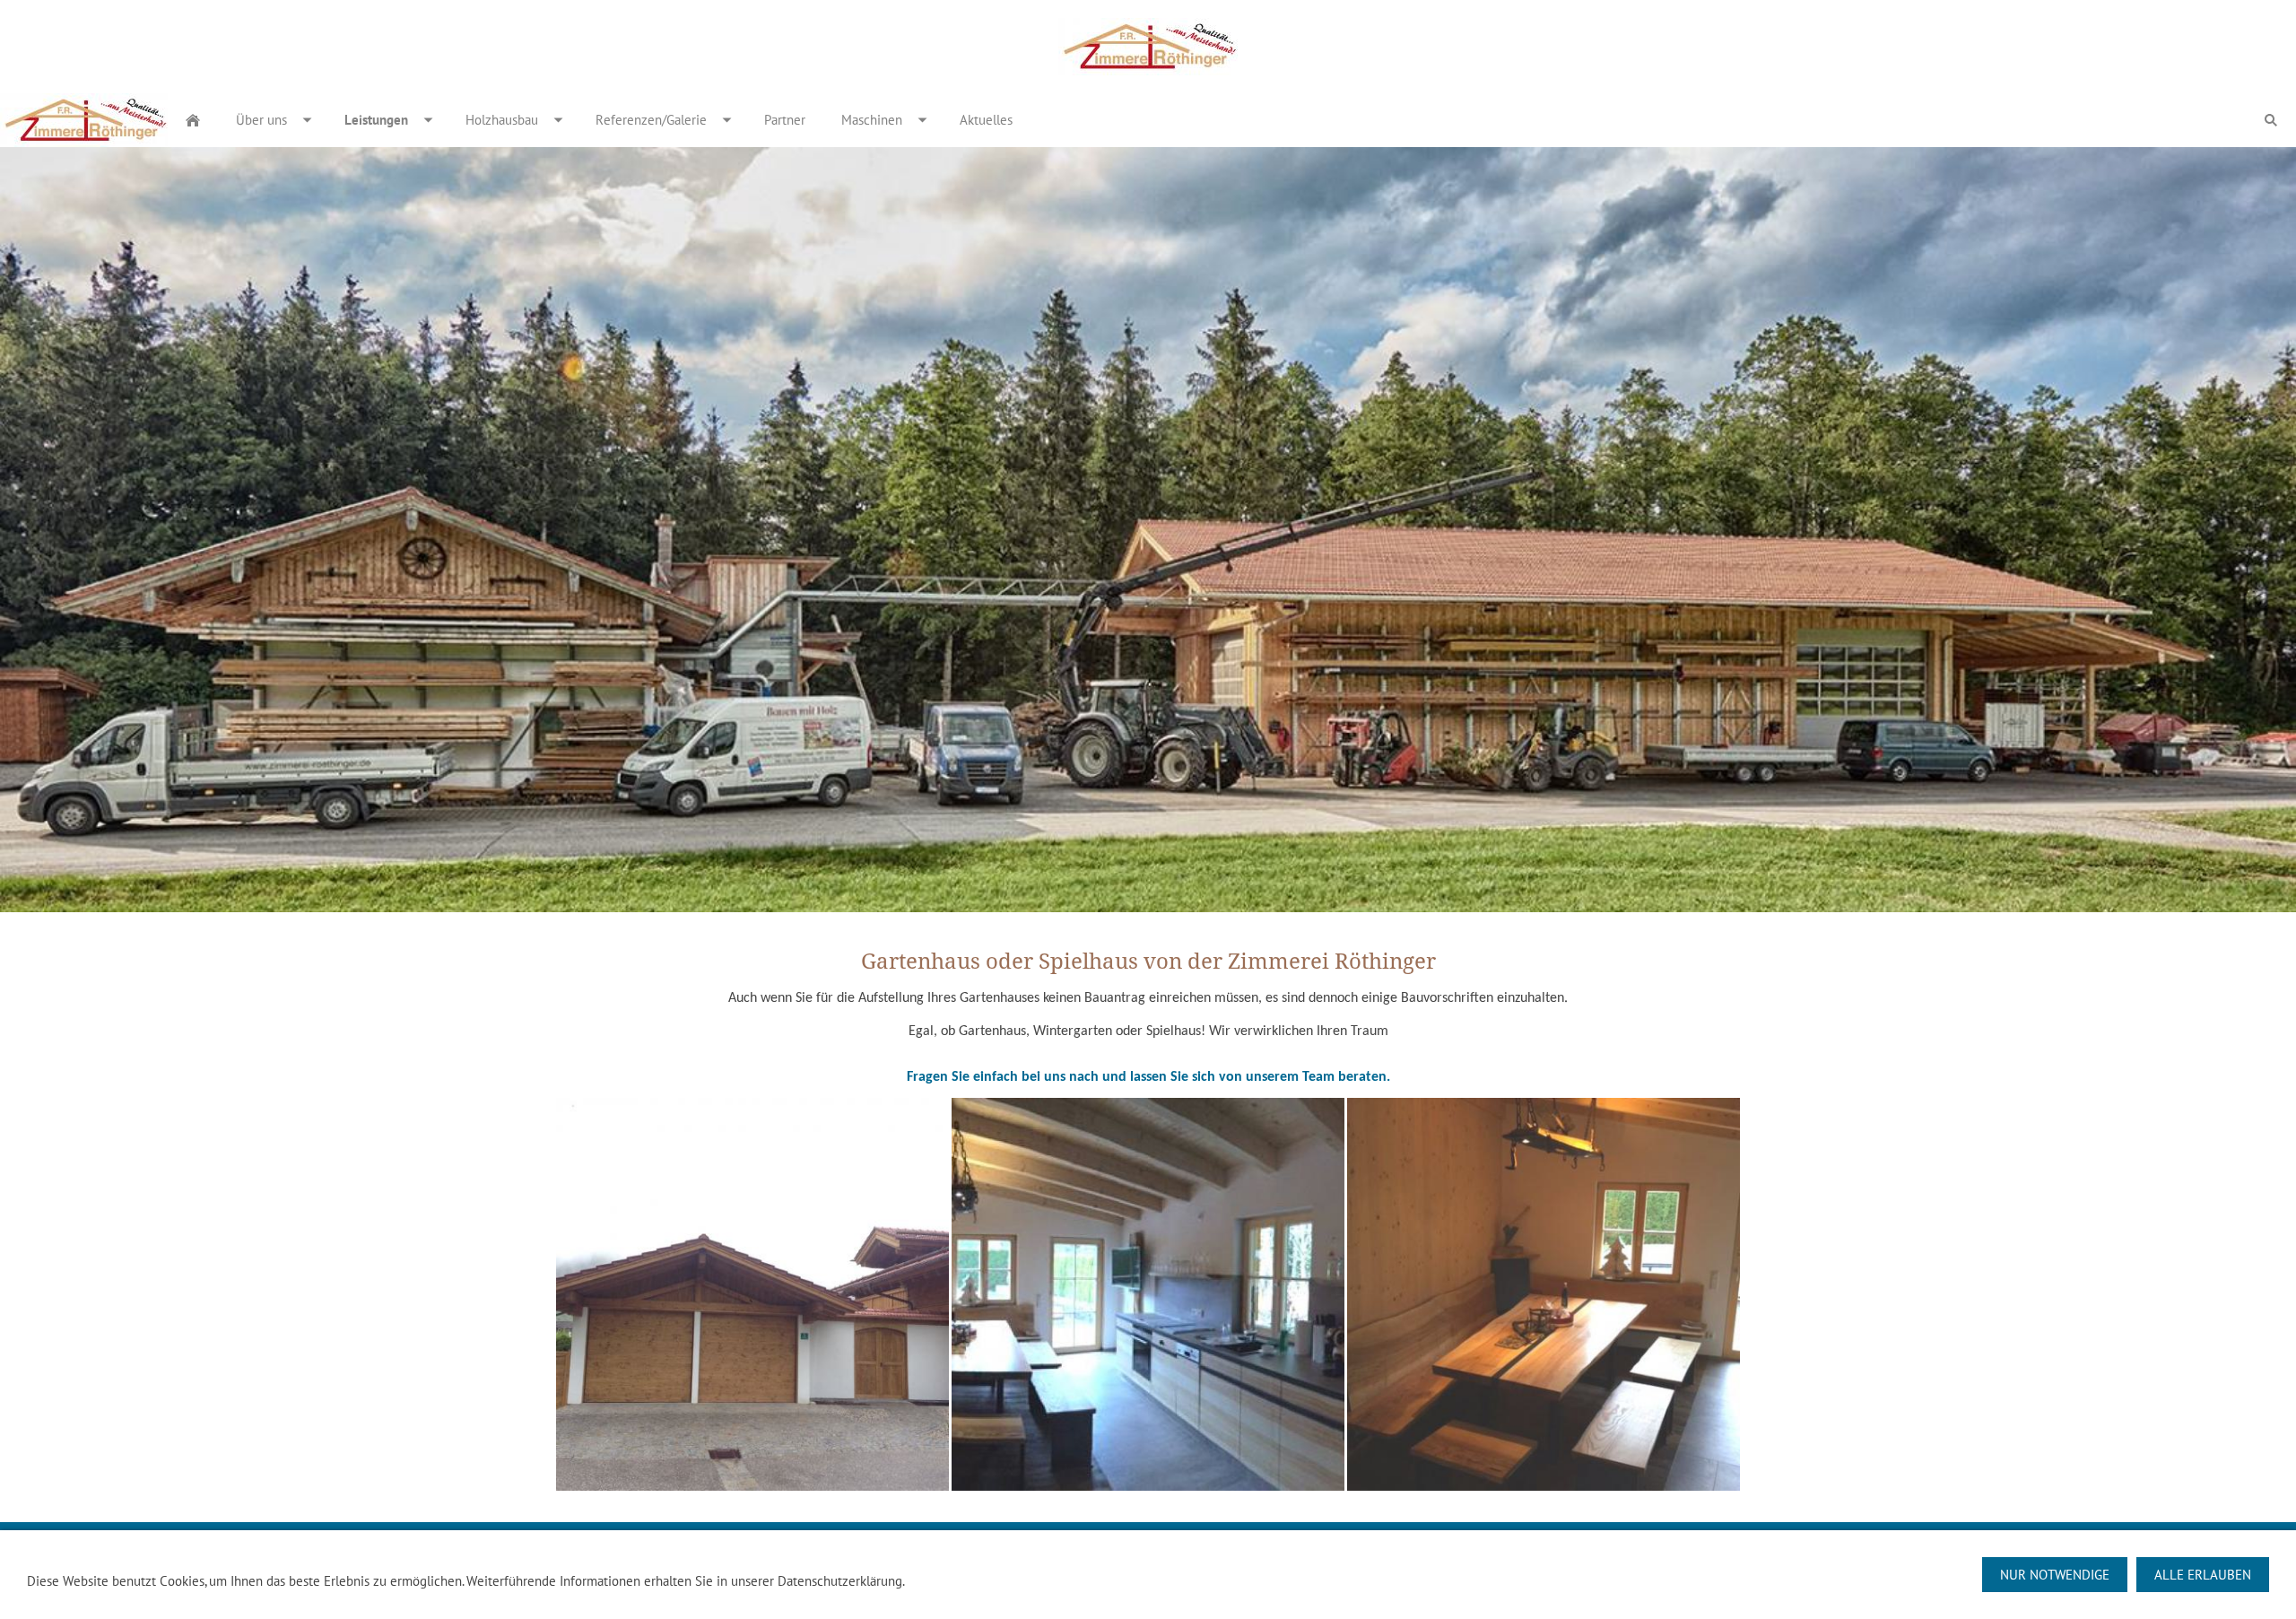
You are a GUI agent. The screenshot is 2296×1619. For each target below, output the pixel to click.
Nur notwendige (2055, 1575)
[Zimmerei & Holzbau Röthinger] (193, 120)
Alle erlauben (2203, 1575)
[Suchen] (2271, 120)
